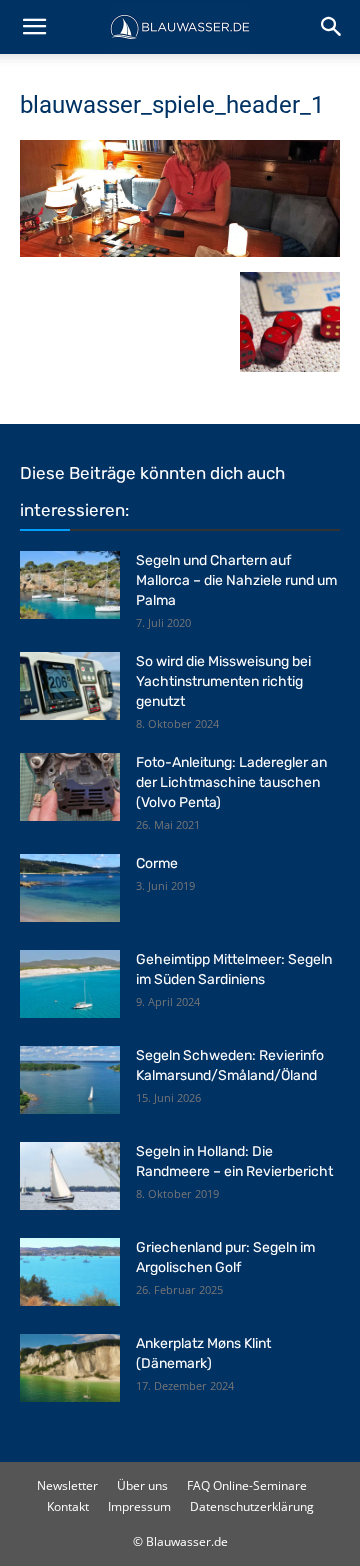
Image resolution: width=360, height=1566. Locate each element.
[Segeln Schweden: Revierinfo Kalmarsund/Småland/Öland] (70, 1080)
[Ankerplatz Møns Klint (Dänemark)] (70, 1368)
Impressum (139, 1506)
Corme (157, 863)
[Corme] (70, 888)
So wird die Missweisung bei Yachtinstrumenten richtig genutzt (223, 681)
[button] (34, 27)
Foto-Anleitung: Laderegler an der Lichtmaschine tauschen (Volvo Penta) (231, 782)
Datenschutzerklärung (252, 1506)
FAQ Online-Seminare (247, 1485)
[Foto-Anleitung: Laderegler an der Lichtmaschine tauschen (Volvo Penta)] (70, 787)
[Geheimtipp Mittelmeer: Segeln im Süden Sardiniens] (70, 984)
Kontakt (68, 1506)
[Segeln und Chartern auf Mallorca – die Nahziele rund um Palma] (70, 585)
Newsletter (67, 1485)
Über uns (142, 1485)
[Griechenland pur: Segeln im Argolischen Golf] (70, 1272)
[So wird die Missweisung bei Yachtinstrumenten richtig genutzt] (70, 686)
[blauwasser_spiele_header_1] (180, 251)
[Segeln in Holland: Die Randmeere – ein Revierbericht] (70, 1176)
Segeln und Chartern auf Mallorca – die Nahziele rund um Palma (236, 580)
